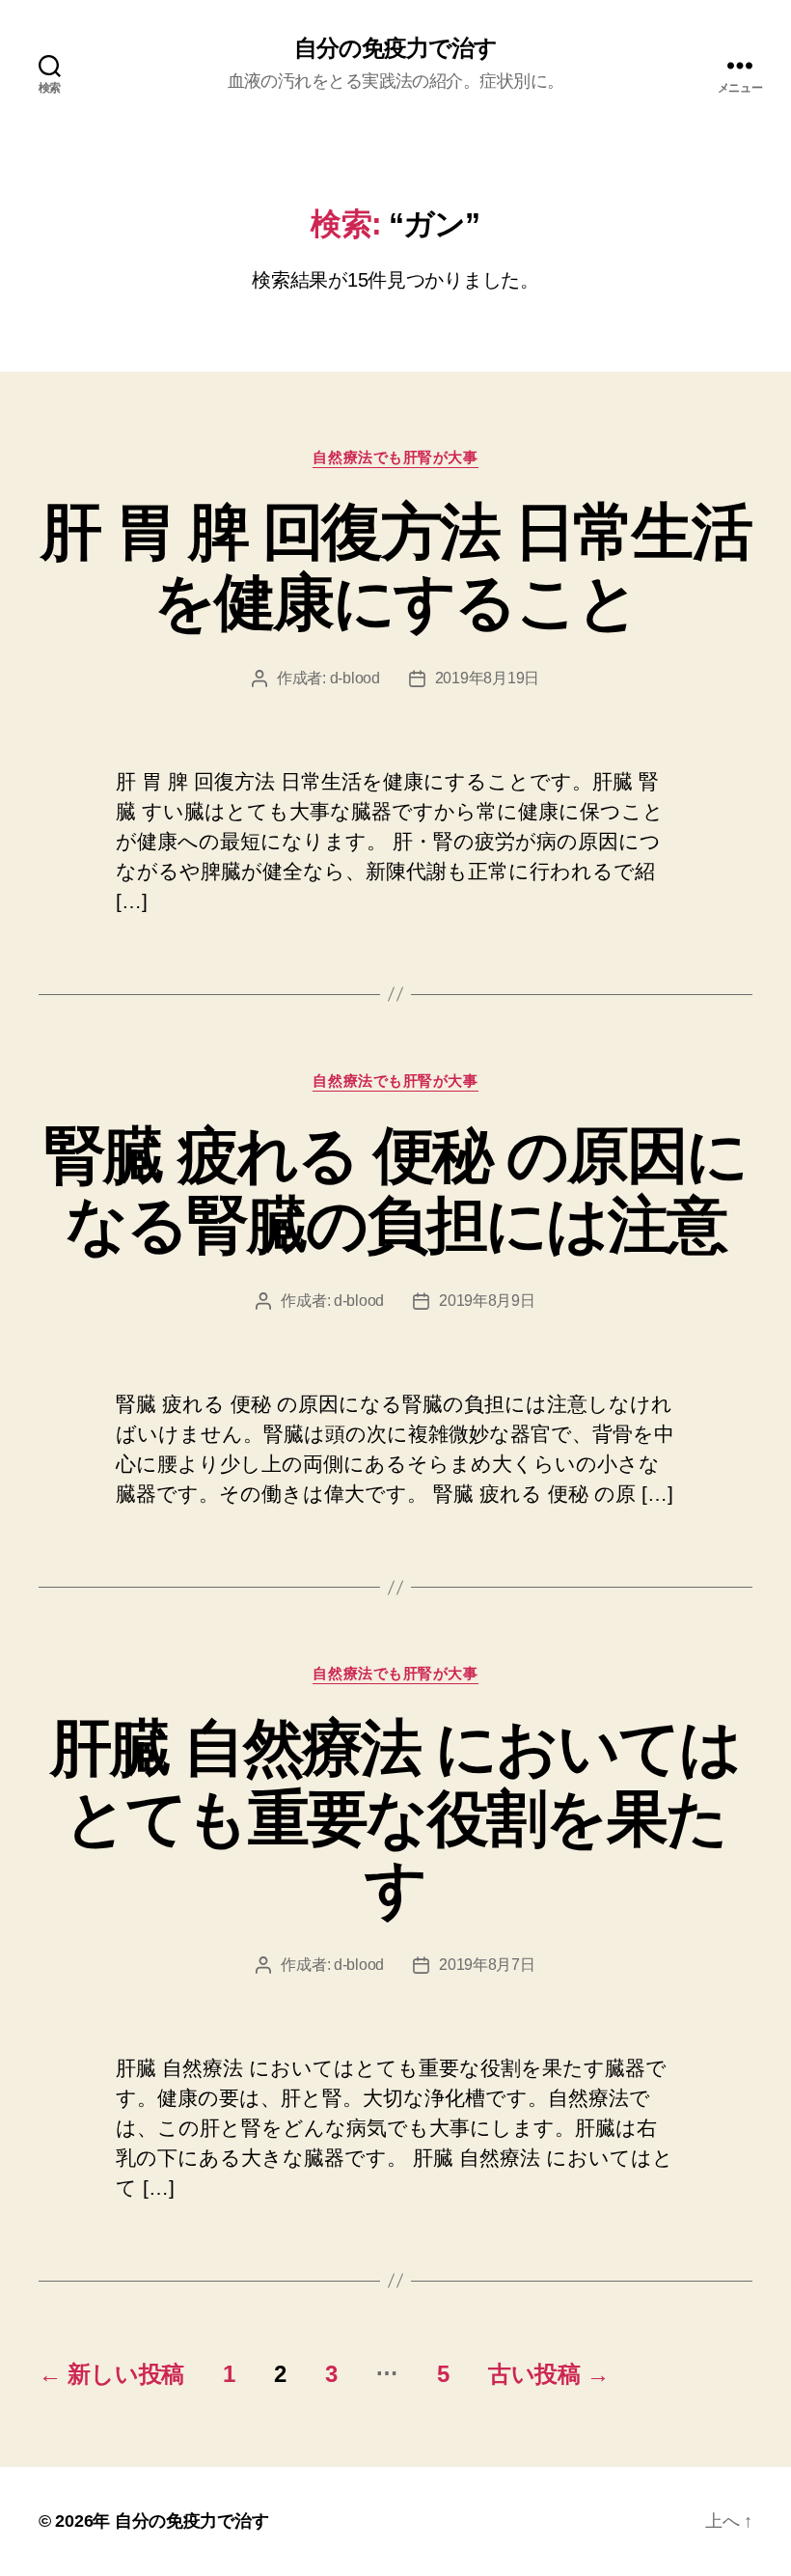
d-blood (355, 678)
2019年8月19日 (487, 678)
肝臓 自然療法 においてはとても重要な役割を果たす (395, 1818)
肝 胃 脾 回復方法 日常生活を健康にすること (395, 567)
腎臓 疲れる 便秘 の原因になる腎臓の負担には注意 (396, 1191)
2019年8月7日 (487, 1965)
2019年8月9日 (487, 1301)
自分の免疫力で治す (395, 48)
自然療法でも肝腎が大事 (395, 457)
